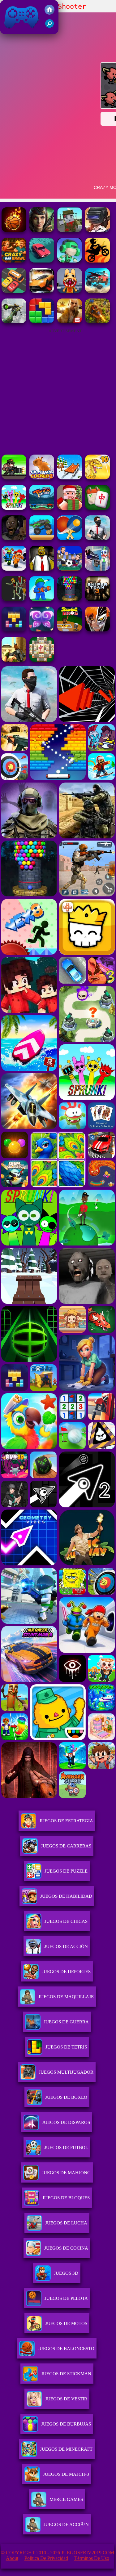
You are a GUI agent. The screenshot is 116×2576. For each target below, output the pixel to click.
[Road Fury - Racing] (97, 291)
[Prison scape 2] (14, 569)
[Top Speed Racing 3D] (42, 291)
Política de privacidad (46, 2558)
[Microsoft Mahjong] (42, 660)
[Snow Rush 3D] (70, 478)
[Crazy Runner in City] (70, 261)
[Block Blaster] (42, 322)
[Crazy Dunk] (14, 230)
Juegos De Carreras (66, 1846)
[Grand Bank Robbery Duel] (97, 569)
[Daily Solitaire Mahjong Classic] (97, 508)
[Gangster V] (70, 322)
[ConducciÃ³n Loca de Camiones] (42, 539)
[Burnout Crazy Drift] (42, 261)
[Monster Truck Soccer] (42, 508)
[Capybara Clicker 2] (42, 478)
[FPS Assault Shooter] (14, 660)
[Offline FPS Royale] (97, 539)
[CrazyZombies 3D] (42, 230)
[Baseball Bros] (70, 630)
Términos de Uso (92, 2558)
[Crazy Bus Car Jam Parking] (14, 291)
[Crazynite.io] (97, 230)
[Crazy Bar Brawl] (14, 261)
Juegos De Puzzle (66, 1871)
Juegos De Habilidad (66, 1896)
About (12, 2558)
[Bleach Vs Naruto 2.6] (97, 630)
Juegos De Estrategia (66, 1821)
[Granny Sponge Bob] (42, 569)
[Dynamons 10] (97, 478)
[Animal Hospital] (70, 291)
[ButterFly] (42, 630)
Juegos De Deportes (66, 1972)
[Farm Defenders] (97, 322)
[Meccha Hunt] (14, 599)
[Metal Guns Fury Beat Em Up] (14, 478)
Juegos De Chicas (66, 1921)
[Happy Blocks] (14, 630)
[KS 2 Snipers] (14, 322)
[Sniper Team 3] (97, 599)
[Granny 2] (14, 539)
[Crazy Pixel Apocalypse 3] (70, 230)
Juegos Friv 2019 (20, 31)
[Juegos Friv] (49, 13)
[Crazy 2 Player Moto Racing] (97, 261)
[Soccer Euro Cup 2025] (70, 569)
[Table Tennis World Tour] (70, 539)
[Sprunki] (14, 508)
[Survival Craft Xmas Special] (70, 508)
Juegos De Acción (66, 1946)
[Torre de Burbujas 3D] (70, 599)
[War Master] (42, 599)
